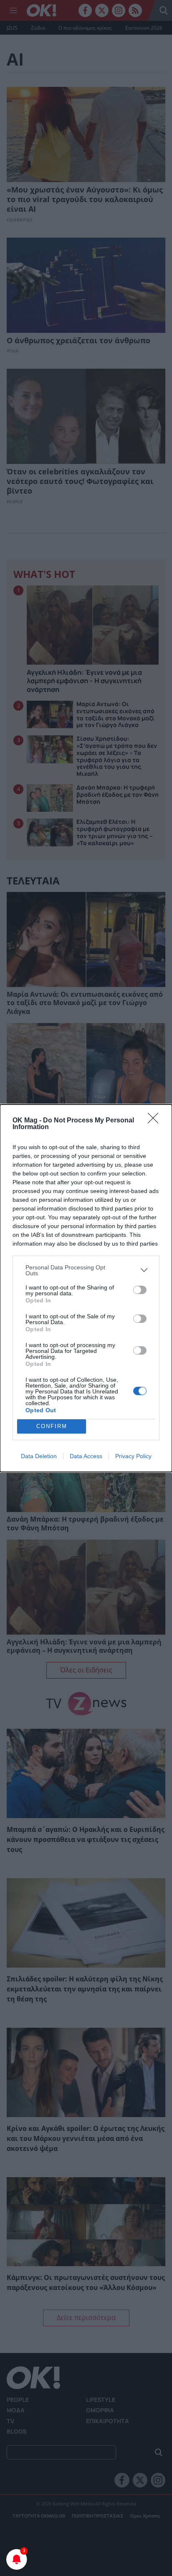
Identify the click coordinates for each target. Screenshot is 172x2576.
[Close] (156, 1121)
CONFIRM (52, 1426)
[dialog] (86, 1288)
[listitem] (86, 1270)
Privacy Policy (133, 1456)
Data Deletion (39, 1456)
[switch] (140, 1290)
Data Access (86, 1456)
